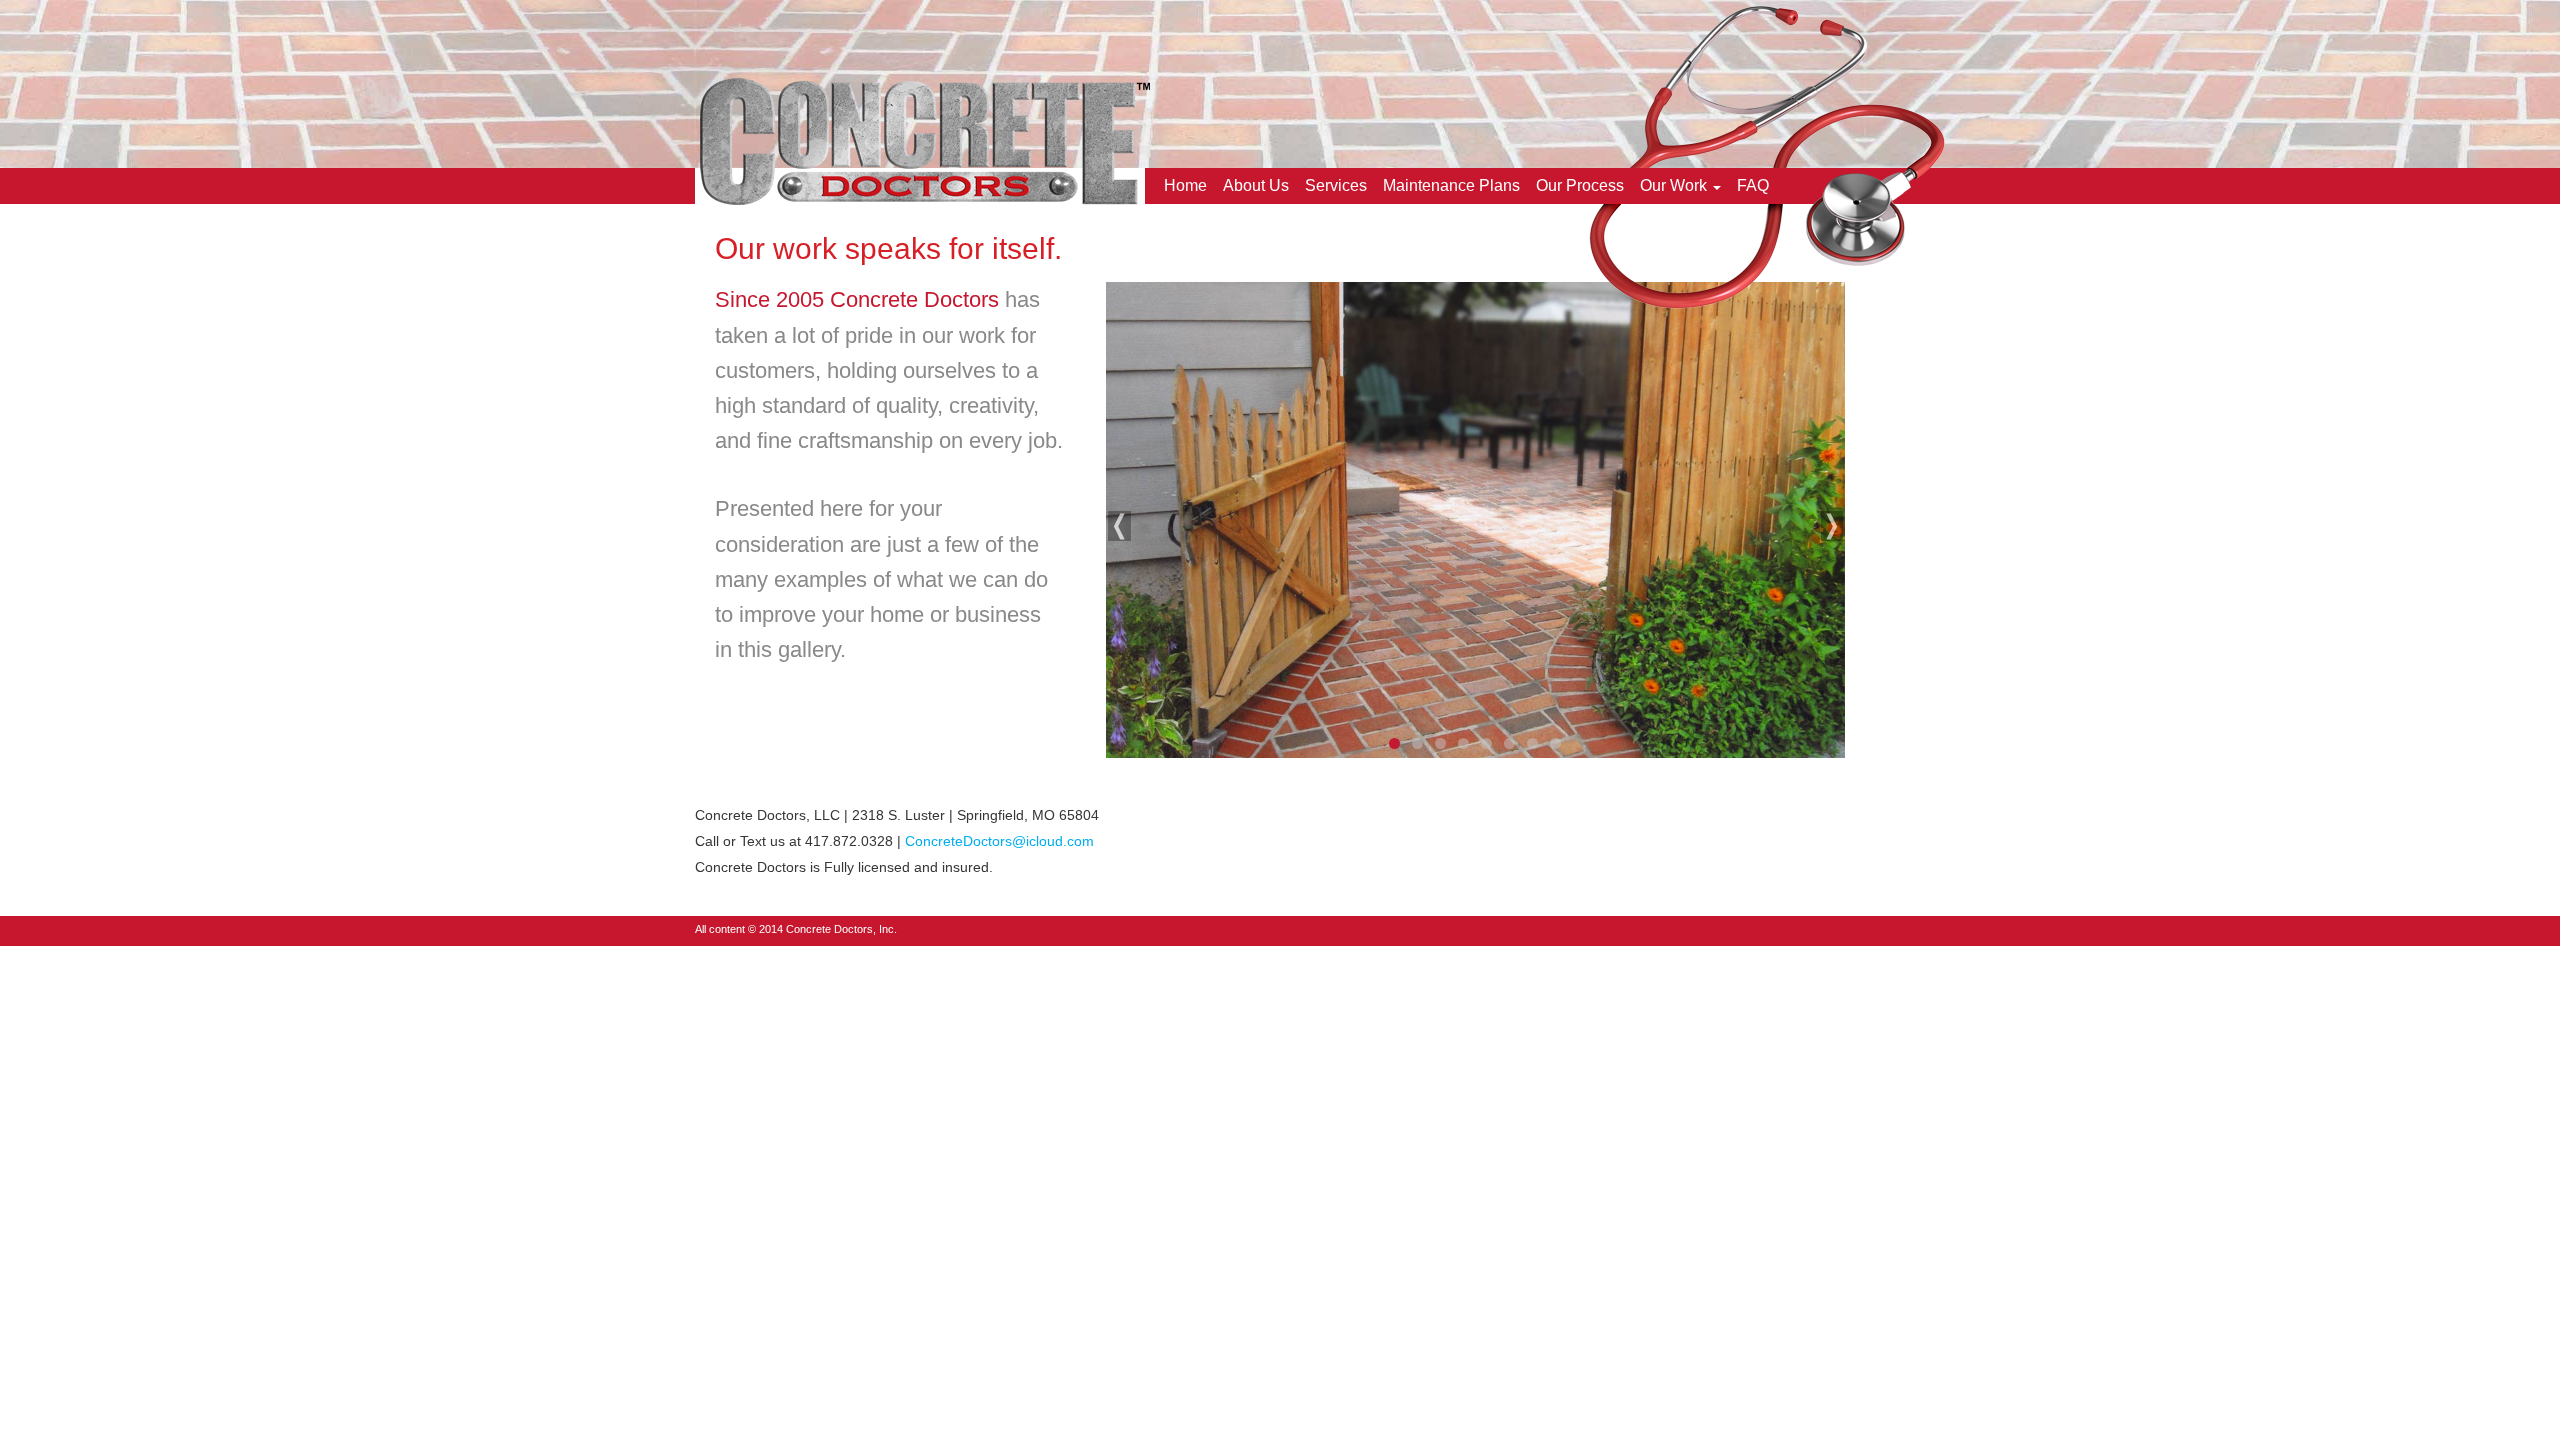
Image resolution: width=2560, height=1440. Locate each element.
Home (1185, 185)
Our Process (1580, 185)
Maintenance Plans (1451, 185)
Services (1336, 185)
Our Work (1673, 185)
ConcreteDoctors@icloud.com (999, 841)
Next (1830, 526)
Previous (1121, 526)
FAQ (1753, 185)
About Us (1256, 185)
